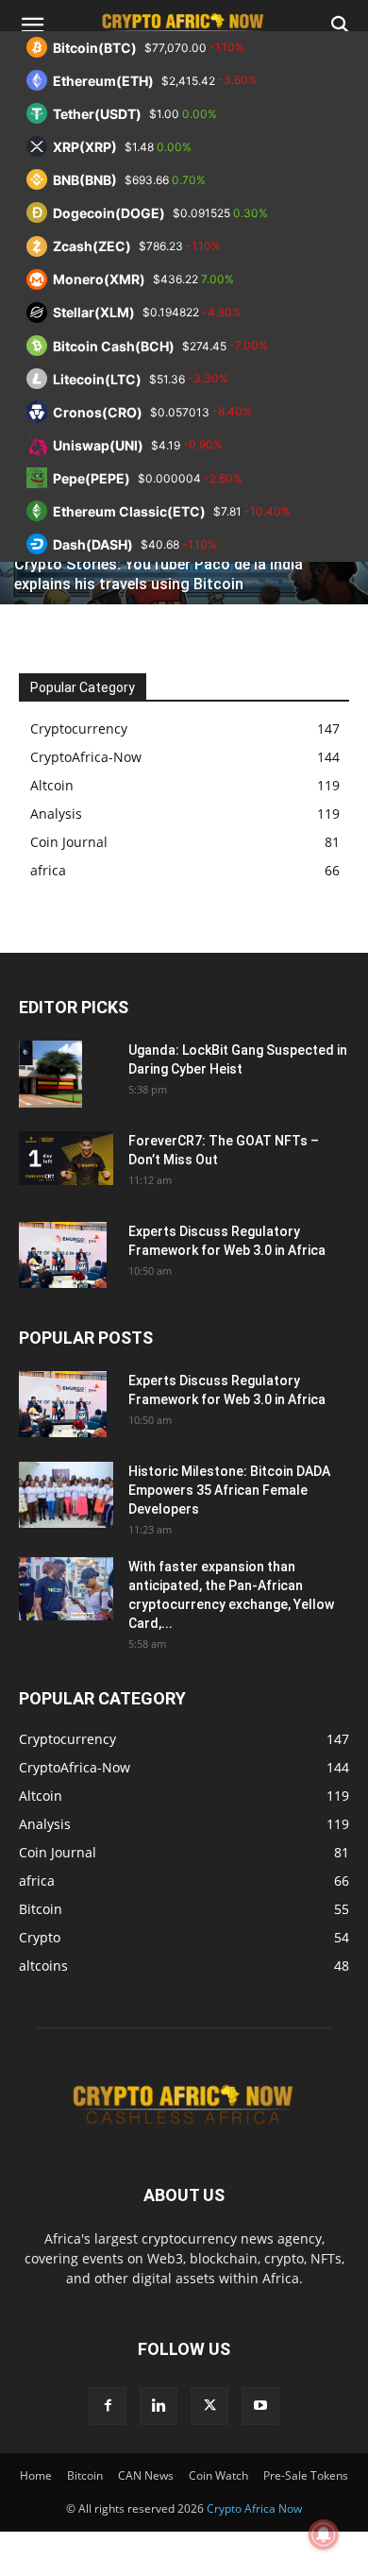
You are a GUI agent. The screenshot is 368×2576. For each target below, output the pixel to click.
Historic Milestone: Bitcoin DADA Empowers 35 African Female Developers (229, 1490)
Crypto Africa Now (254, 2508)
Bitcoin (85, 2475)
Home (36, 2475)
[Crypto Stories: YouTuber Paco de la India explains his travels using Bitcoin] (184, 567)
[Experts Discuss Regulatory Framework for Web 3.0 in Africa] (63, 1255)
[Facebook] (108, 2406)
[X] (209, 2406)
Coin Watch (218, 2475)
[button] (32, 25)
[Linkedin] (159, 2406)
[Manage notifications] (324, 2534)
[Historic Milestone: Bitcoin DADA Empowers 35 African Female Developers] (66, 1495)
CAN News (146, 2475)
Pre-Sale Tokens (306, 2475)
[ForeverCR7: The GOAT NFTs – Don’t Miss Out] (66, 1158)
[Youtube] (260, 2406)
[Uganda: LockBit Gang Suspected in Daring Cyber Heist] (50, 1074)
